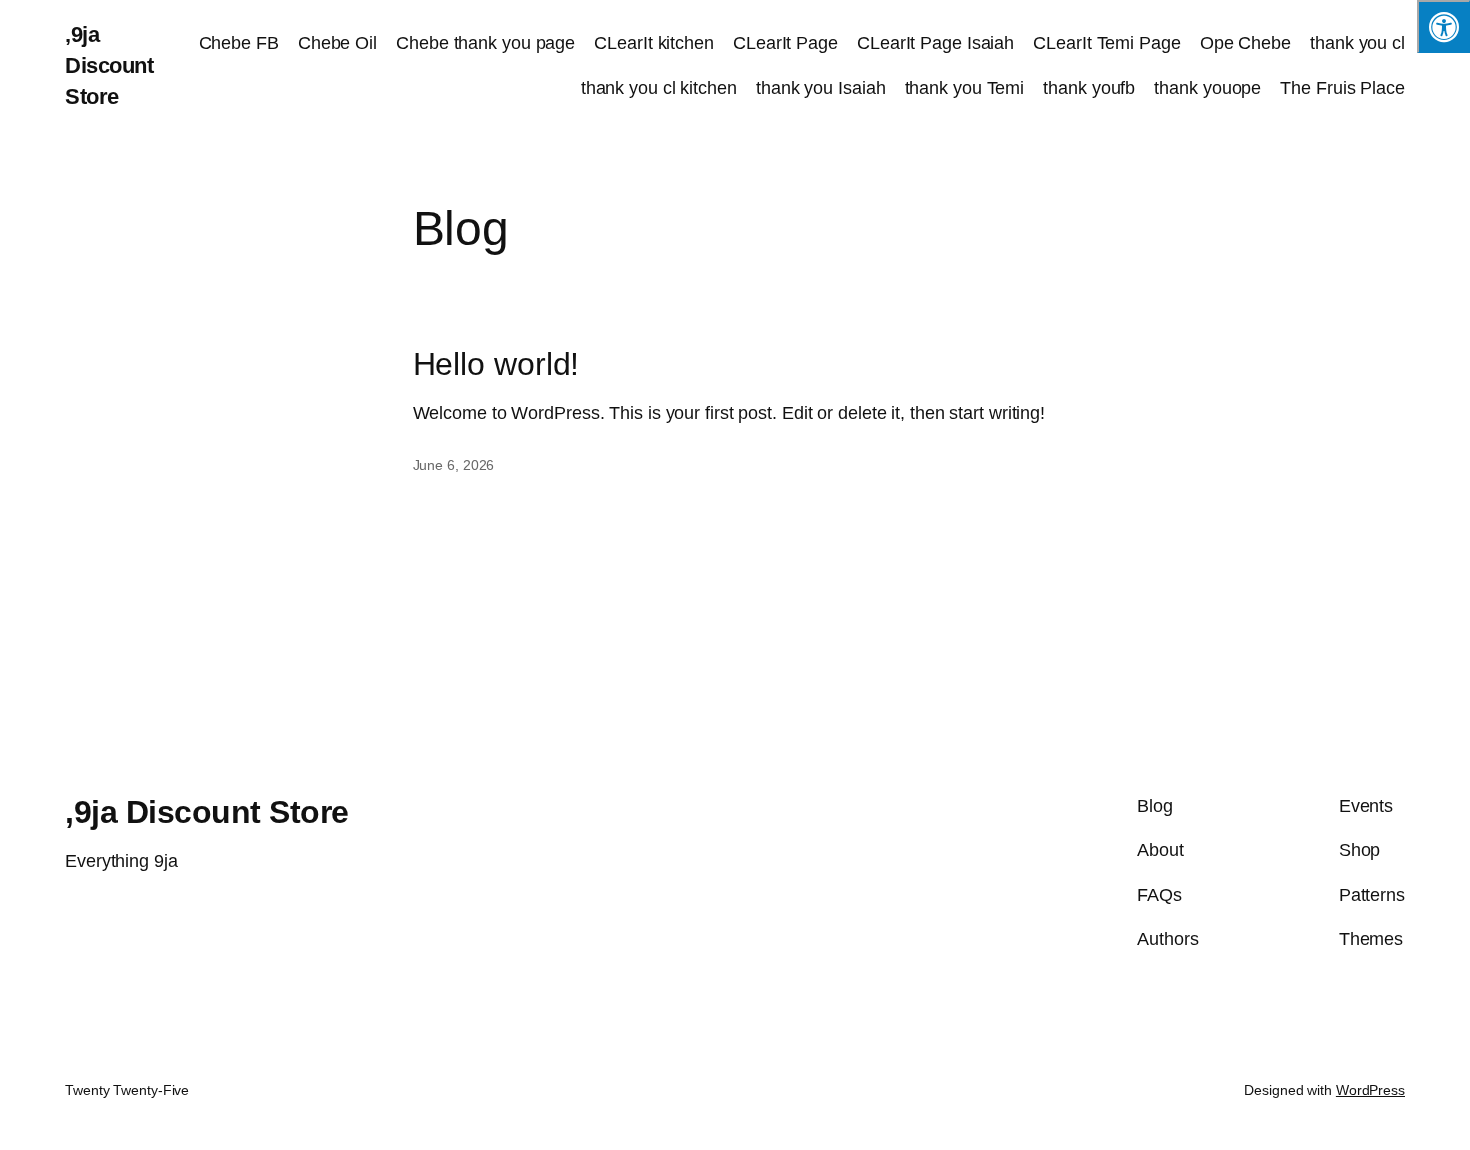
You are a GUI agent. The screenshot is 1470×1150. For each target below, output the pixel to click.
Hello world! (496, 364)
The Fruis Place (1342, 88)
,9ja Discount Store (109, 65)
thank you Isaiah (820, 88)
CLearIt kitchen (654, 43)
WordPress (1370, 1090)
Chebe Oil (337, 43)
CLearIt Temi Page (1106, 43)
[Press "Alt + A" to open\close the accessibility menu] (1443, 26)
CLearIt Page (785, 43)
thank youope (1207, 88)
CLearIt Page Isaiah (935, 43)
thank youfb (1089, 88)
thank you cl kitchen (659, 88)
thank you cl (1357, 43)
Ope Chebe (1245, 43)
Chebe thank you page (485, 43)
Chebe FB (239, 43)
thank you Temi (965, 88)
